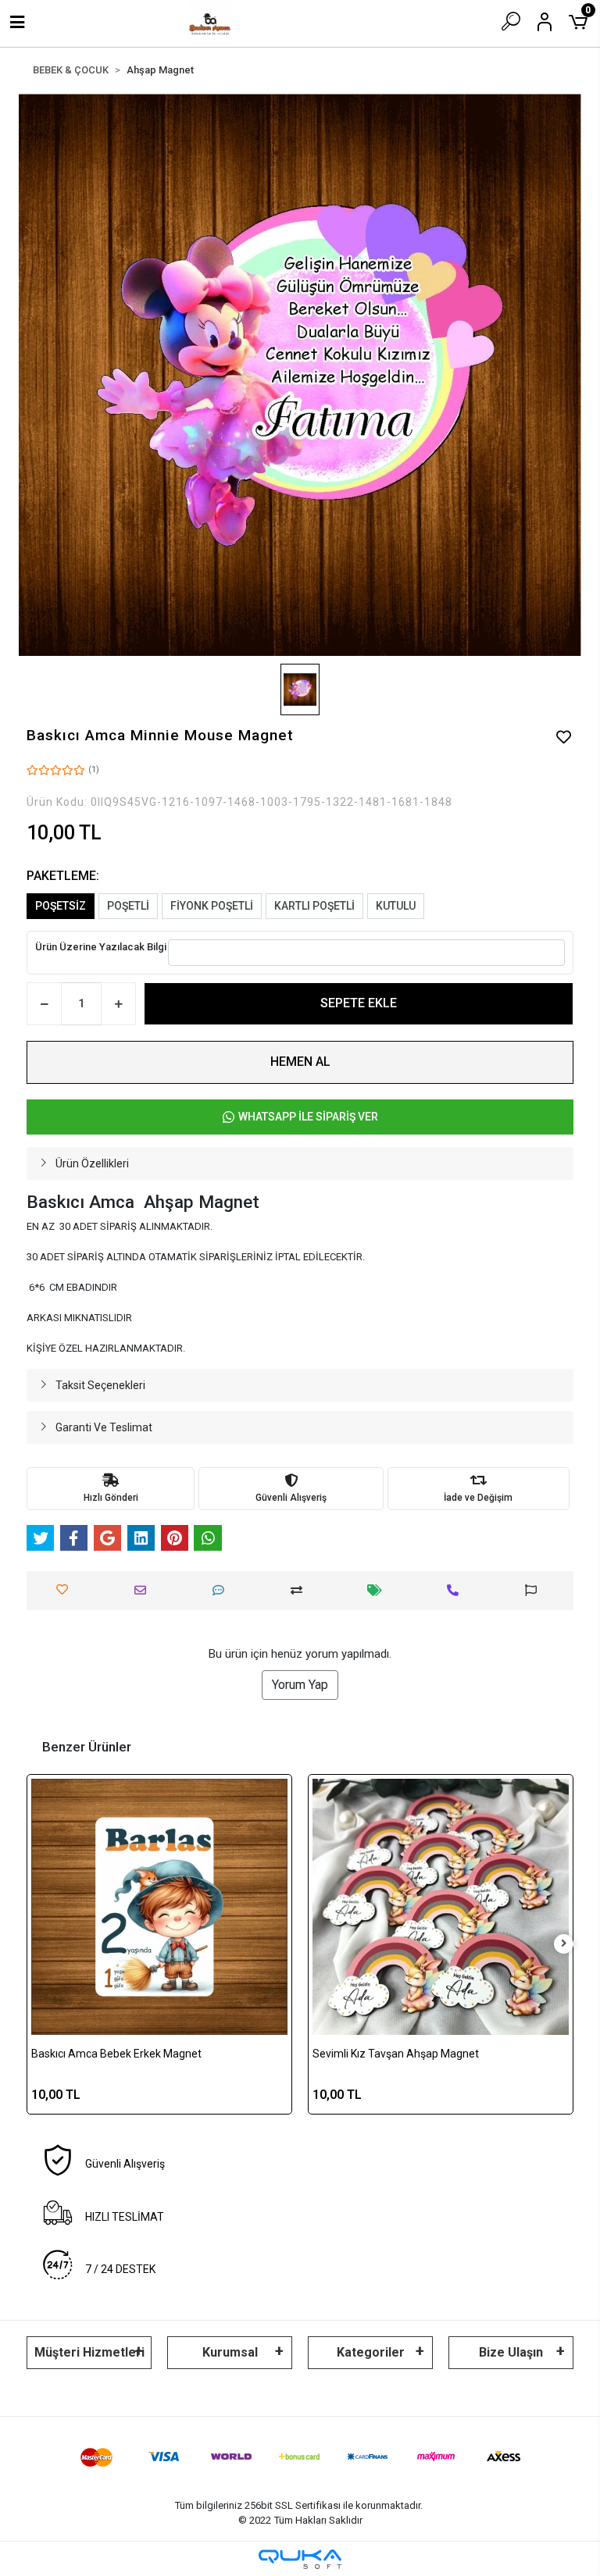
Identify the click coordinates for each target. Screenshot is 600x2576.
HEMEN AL (300, 1062)
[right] (564, 1944)
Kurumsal (230, 2352)
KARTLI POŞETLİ (314, 906)
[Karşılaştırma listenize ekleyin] (300, 1590)
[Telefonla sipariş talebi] (457, 1590)
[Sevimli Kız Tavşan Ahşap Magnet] (441, 1907)
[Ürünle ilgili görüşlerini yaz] (222, 1590)
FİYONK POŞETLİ (212, 906)
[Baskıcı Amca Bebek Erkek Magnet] (159, 1907)
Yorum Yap (300, 1685)
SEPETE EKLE (359, 1003)
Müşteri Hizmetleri (89, 2352)
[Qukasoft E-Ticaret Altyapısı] (300, 2559)
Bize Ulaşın (511, 2352)
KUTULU (396, 906)
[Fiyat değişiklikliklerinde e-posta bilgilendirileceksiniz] (379, 1590)
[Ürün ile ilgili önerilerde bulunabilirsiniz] (535, 1590)
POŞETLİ (128, 906)
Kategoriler (371, 2352)
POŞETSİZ (61, 906)
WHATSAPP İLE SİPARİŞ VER (308, 1117)
